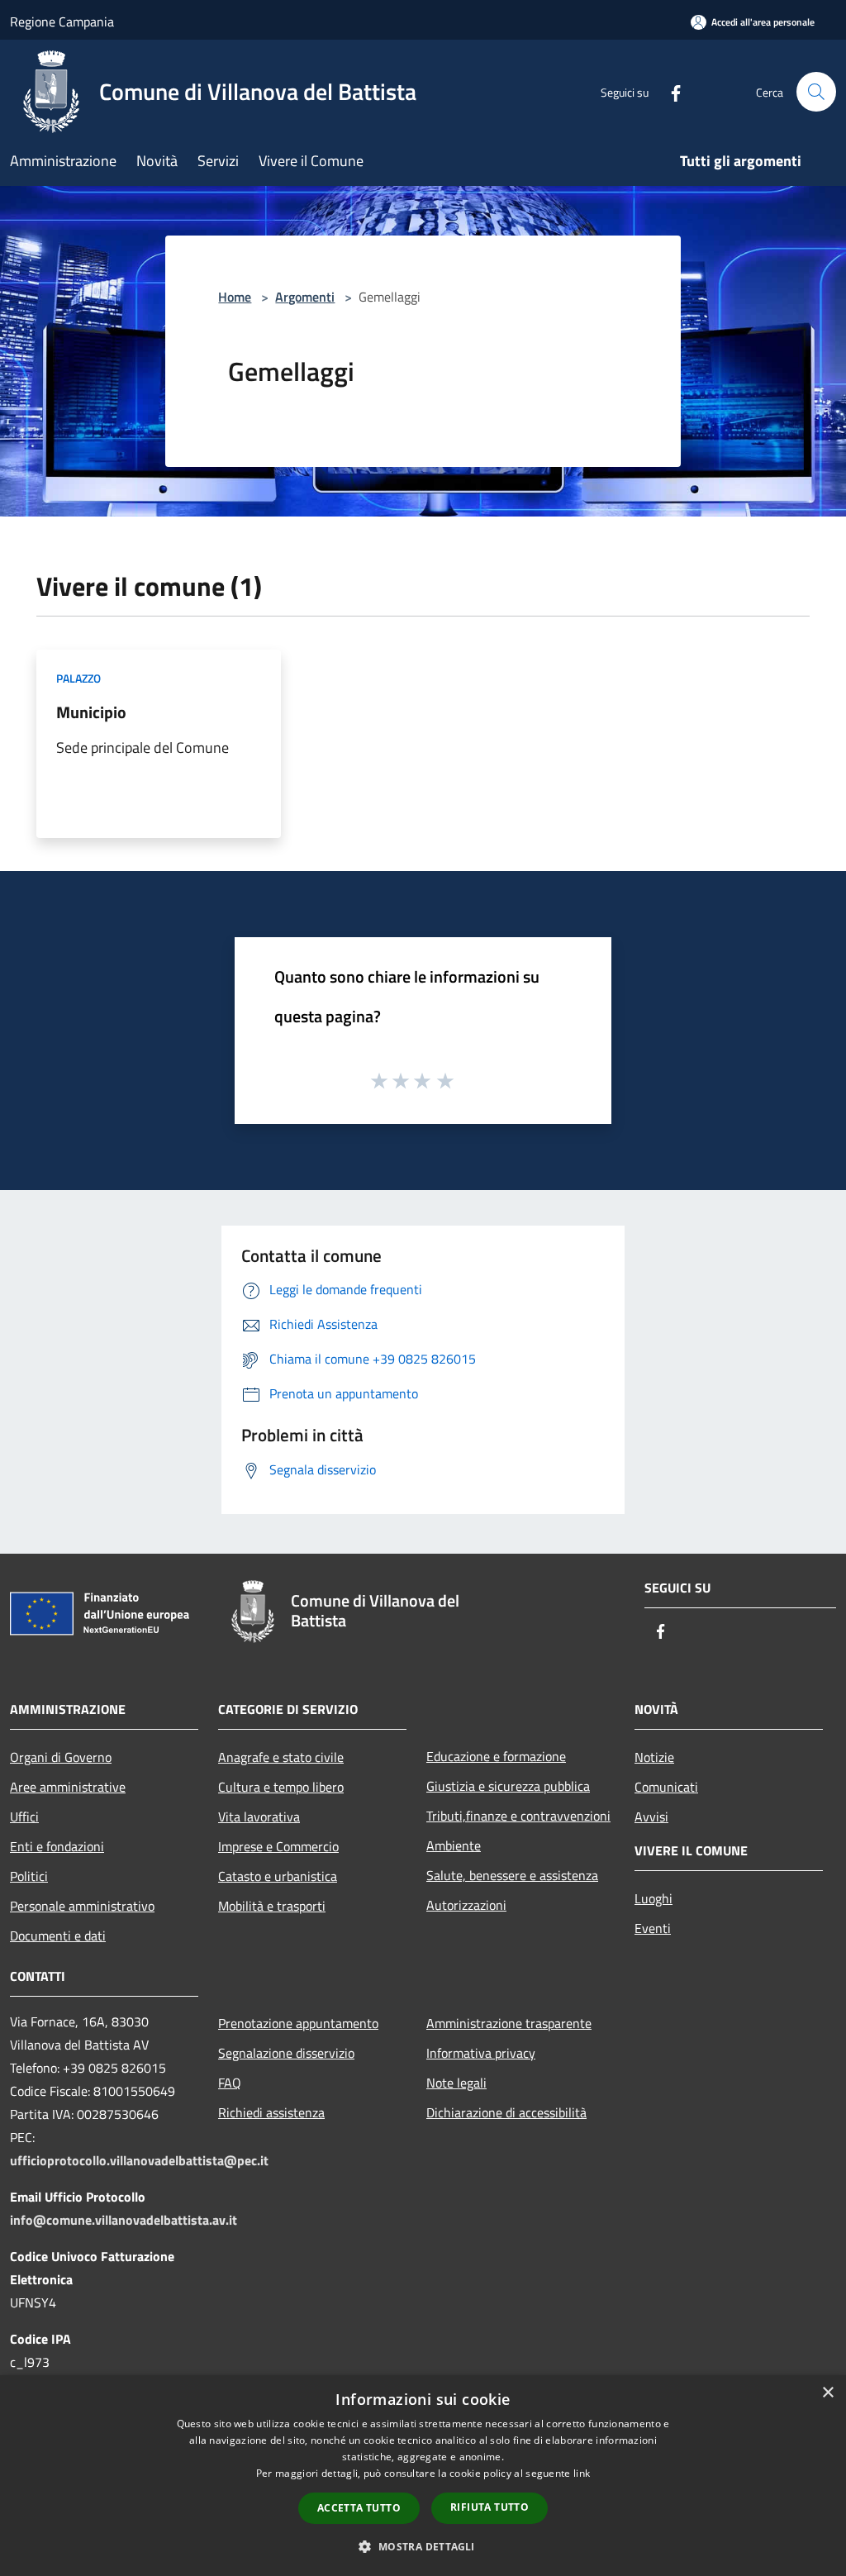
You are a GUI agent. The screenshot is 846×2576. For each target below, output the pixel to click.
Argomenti (305, 297)
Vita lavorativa (259, 1817)
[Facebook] (669, 91)
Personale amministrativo (82, 1906)
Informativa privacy (481, 2053)
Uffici (24, 1817)
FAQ (230, 2083)
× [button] (827, 2393)
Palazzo (78, 678)
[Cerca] (816, 92)
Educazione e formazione (496, 1756)
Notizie (654, 1757)
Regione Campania (62, 21)
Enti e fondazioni (57, 1846)
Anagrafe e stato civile (281, 1757)
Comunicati (666, 1787)
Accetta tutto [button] (359, 2508)
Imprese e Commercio (278, 1846)
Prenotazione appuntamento (298, 2023)
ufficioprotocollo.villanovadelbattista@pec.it (139, 2160)
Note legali (456, 2083)
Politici (29, 1876)
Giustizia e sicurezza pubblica (508, 1786)
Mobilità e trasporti (272, 1906)
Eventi (653, 1928)
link (582, 2473)
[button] (423, 2546)
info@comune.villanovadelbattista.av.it (124, 2220)
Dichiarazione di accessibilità (506, 2112)
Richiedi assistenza (271, 2112)
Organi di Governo (61, 1757)
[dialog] (423, 2476)
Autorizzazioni (466, 1905)
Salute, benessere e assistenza (512, 1875)
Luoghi (654, 1898)
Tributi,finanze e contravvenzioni (518, 1816)
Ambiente (454, 1845)
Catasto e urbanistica (278, 1876)
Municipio (91, 712)
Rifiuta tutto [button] (490, 2507)
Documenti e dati (58, 1936)
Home (235, 297)
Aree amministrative (68, 1787)
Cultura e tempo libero (281, 1787)
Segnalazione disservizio (286, 2053)
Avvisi (651, 1817)
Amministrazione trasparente (509, 2023)
